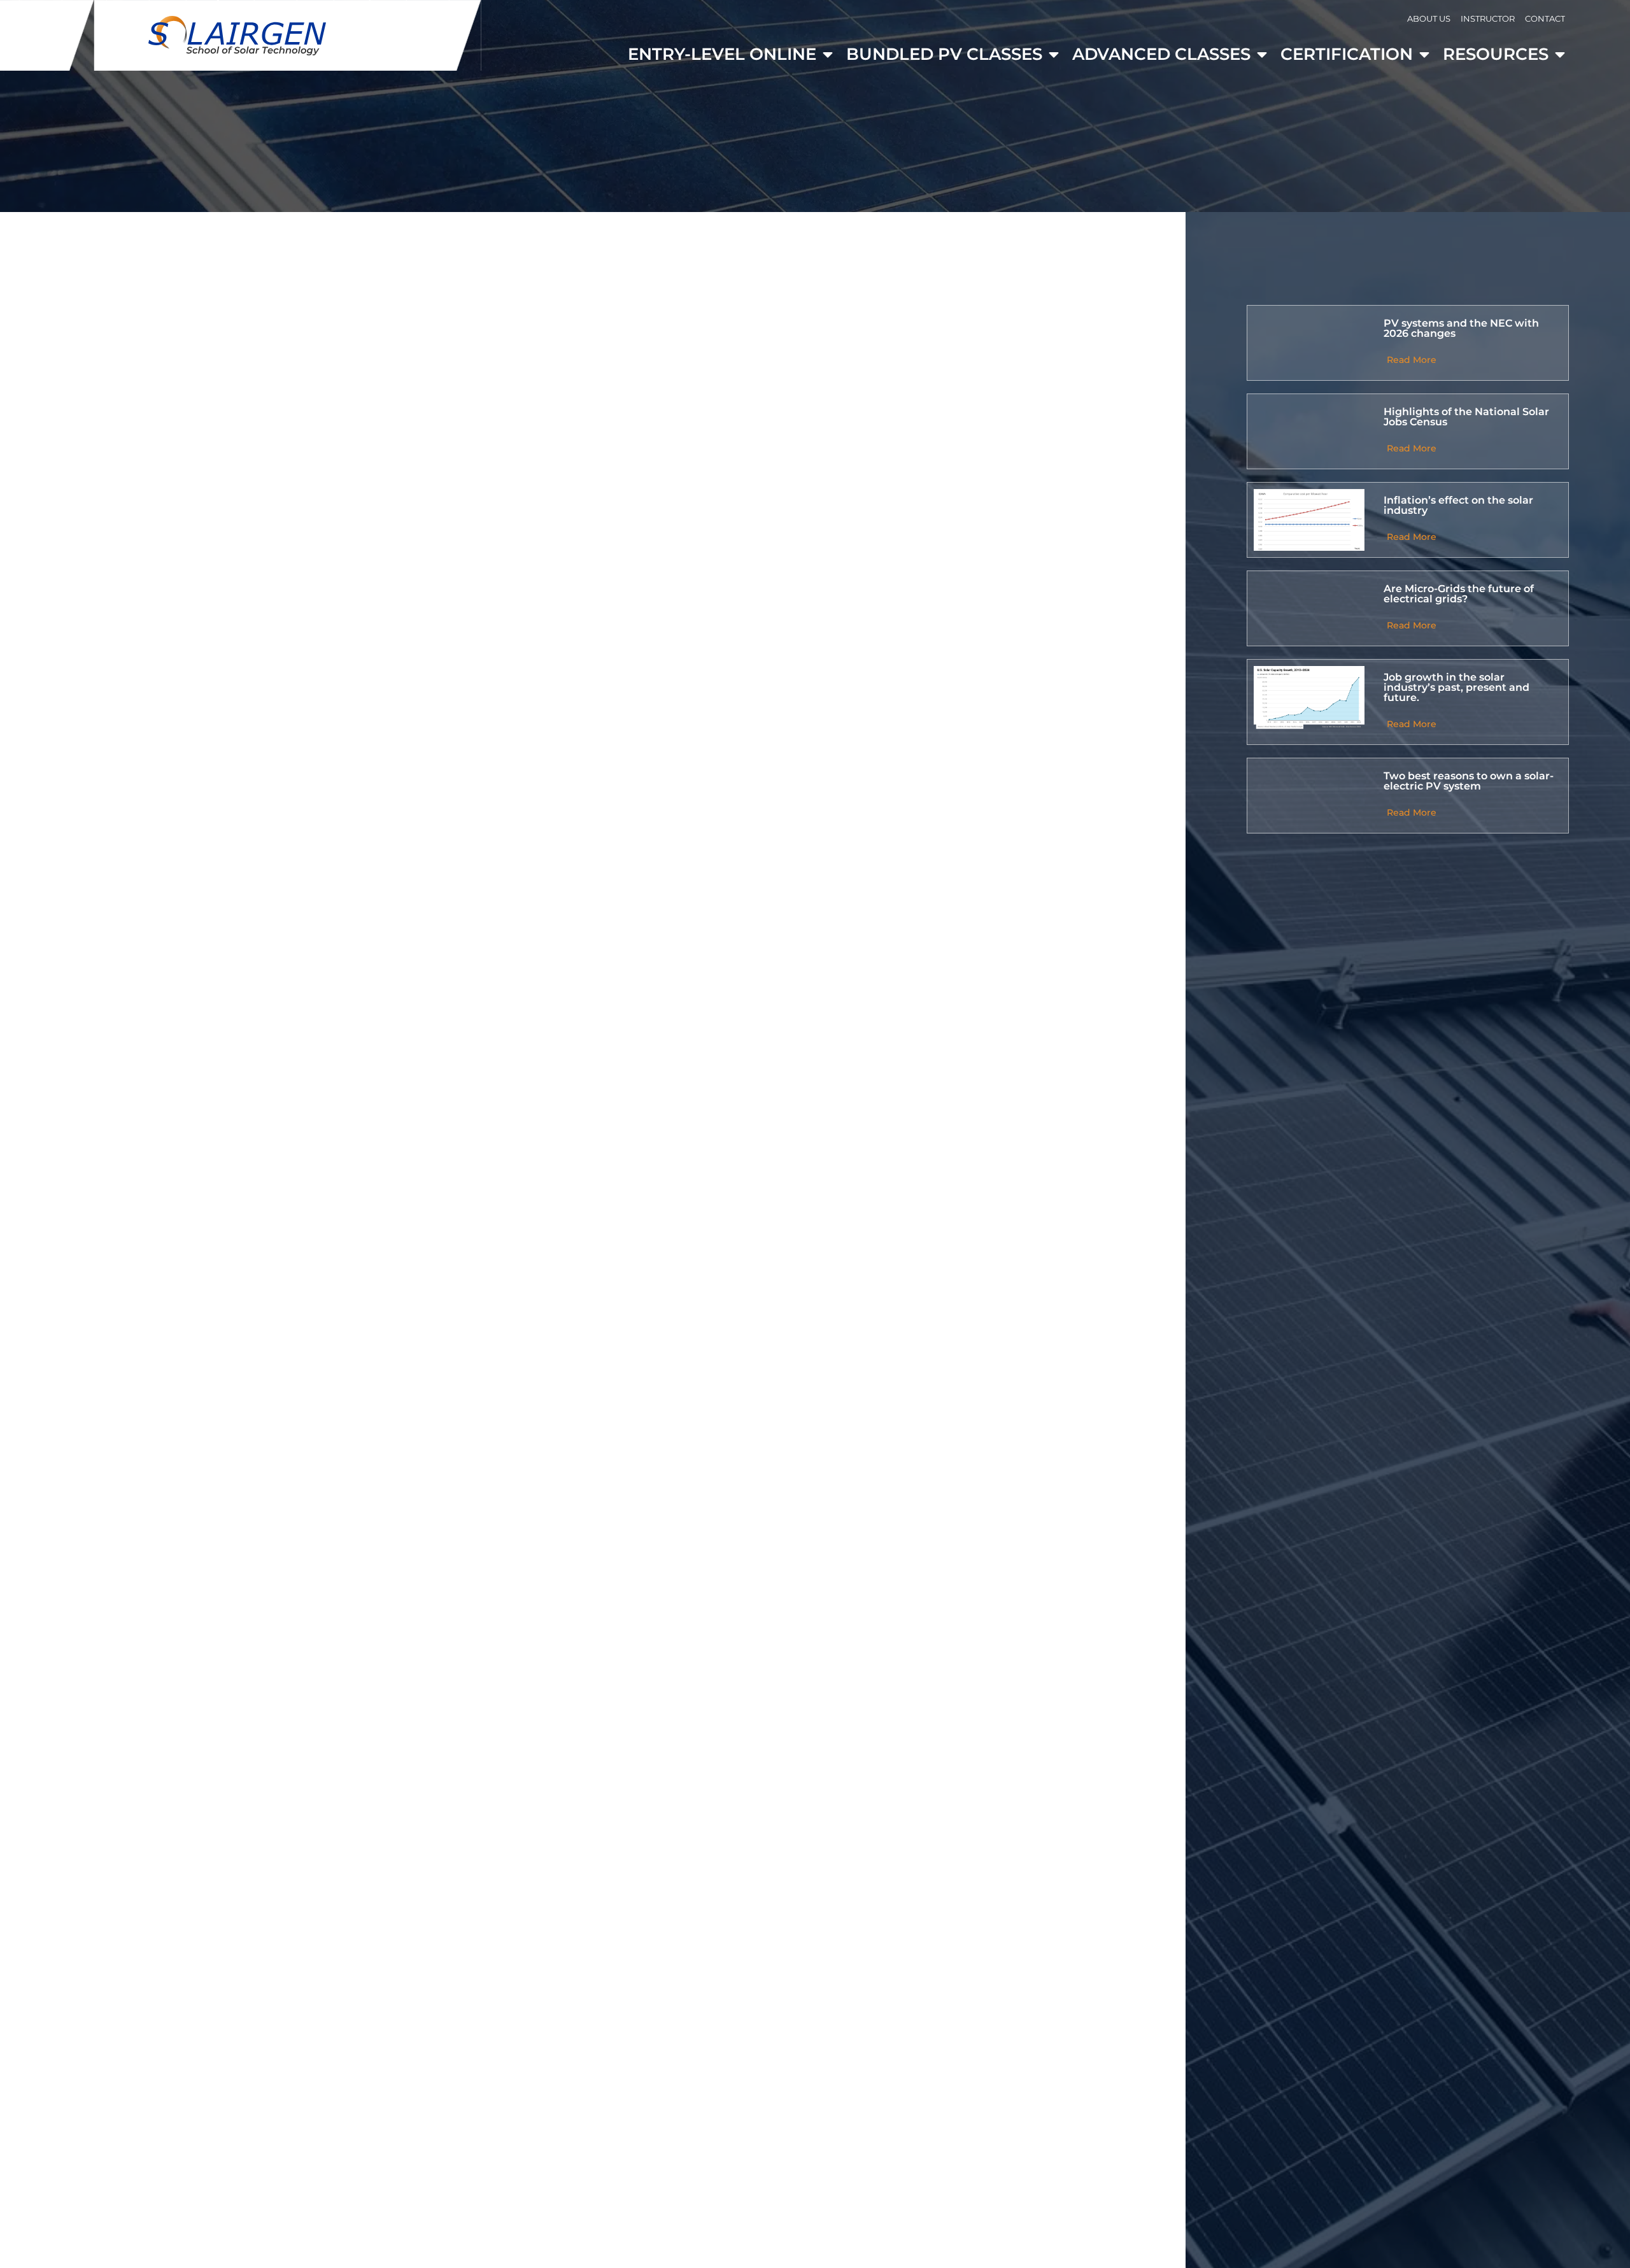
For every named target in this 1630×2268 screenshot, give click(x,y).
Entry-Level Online (722, 54)
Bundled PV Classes (944, 54)
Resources (1496, 54)
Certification (1347, 54)
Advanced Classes (1161, 54)
